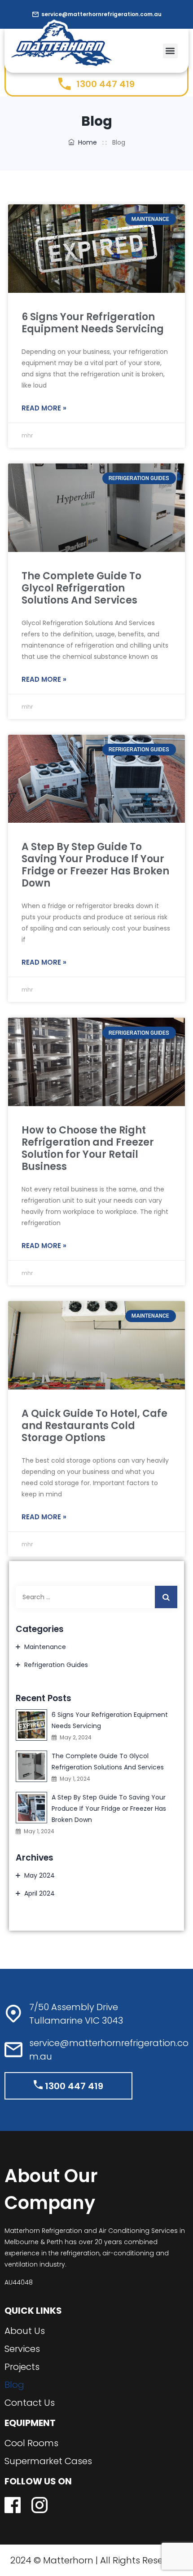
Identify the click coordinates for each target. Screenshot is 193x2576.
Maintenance (45, 1647)
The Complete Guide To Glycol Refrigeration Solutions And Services (81, 588)
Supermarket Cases (48, 2461)
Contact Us (30, 2403)
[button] (170, 51)
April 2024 (39, 1893)
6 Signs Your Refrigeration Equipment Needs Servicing (93, 323)
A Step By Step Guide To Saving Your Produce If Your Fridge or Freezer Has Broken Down (95, 865)
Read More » (44, 408)
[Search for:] (96, 1597)
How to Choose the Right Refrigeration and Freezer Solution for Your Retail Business (88, 1148)
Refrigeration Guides (56, 1665)
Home (86, 142)
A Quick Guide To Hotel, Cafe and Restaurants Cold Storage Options (94, 1426)
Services (22, 2349)
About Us (25, 2331)
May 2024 (39, 1875)
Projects (22, 2367)
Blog (14, 2385)
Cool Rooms (31, 2443)
